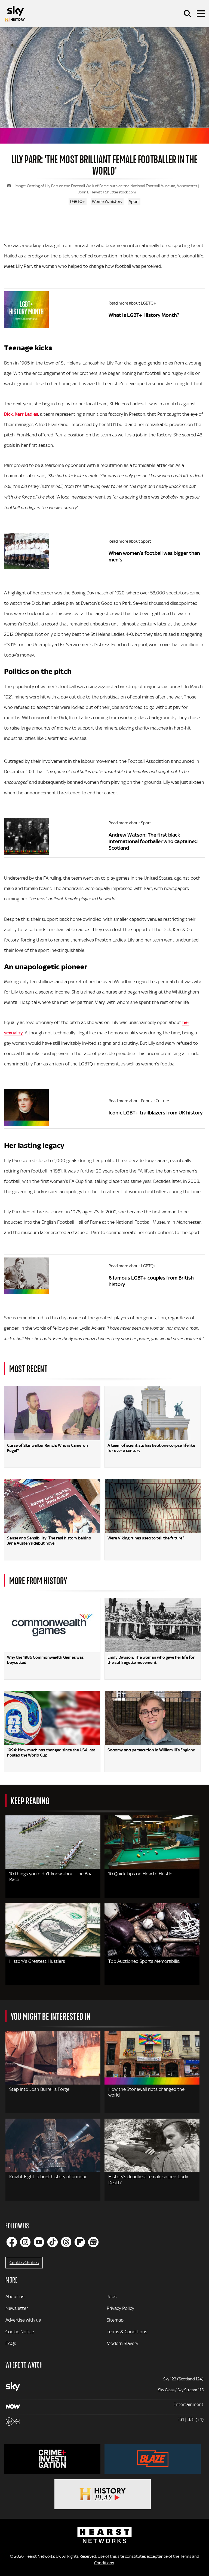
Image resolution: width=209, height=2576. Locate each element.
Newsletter (17, 2308)
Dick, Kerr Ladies (21, 414)
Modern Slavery (122, 2343)
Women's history (107, 202)
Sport (134, 202)
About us (15, 2296)
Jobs (112, 2296)
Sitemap (115, 2320)
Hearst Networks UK (43, 2556)
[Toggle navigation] (201, 14)
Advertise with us (23, 2320)
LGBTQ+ (78, 202)
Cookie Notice (20, 2332)
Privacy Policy (120, 2308)
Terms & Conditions (127, 2332)
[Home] (15, 14)
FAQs (11, 2343)
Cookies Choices (24, 2263)
